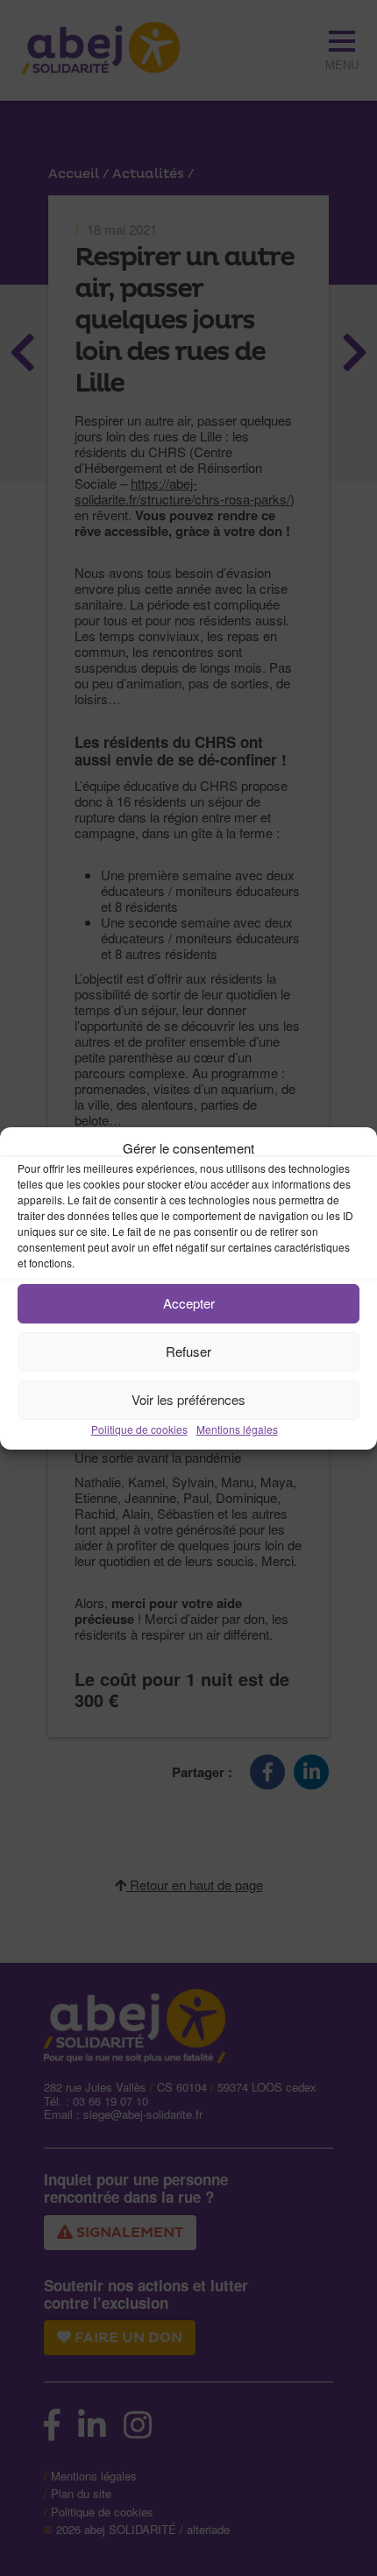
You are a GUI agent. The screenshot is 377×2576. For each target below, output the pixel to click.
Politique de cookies (139, 1429)
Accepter (189, 1303)
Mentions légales (237, 1429)
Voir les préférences (188, 1399)
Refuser (188, 1351)
